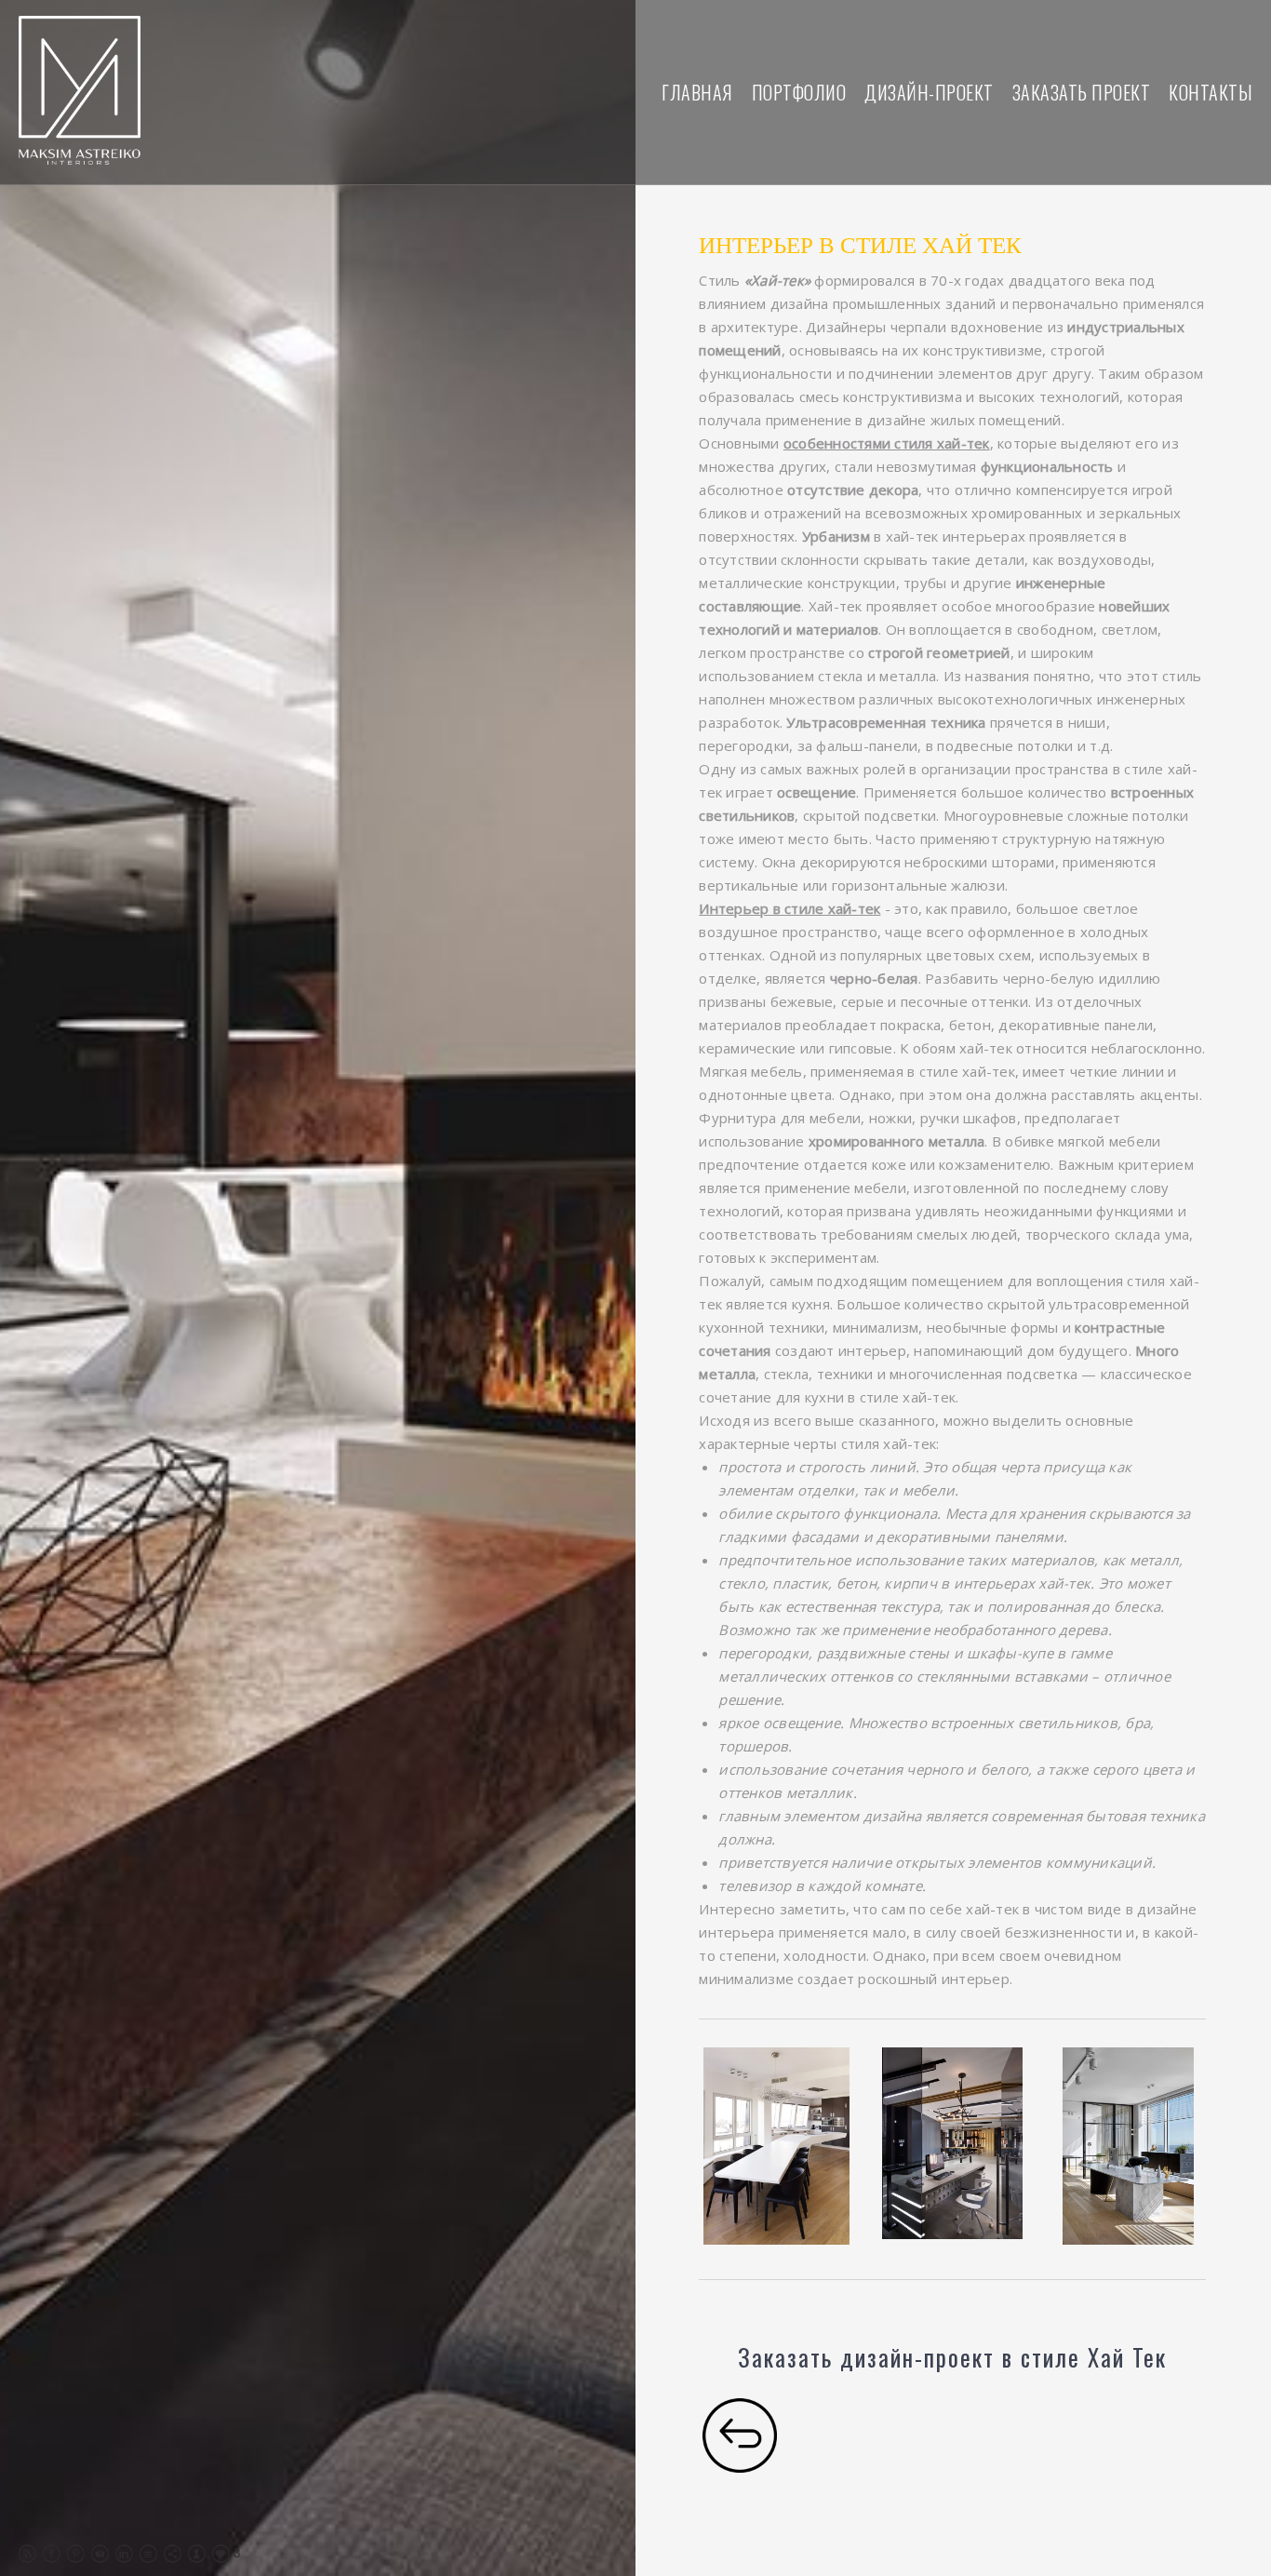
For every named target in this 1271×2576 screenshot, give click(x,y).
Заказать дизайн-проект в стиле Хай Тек (952, 2357)
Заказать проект (1082, 92)
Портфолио (799, 92)
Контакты (1211, 92)
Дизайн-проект (929, 92)
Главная (697, 92)
